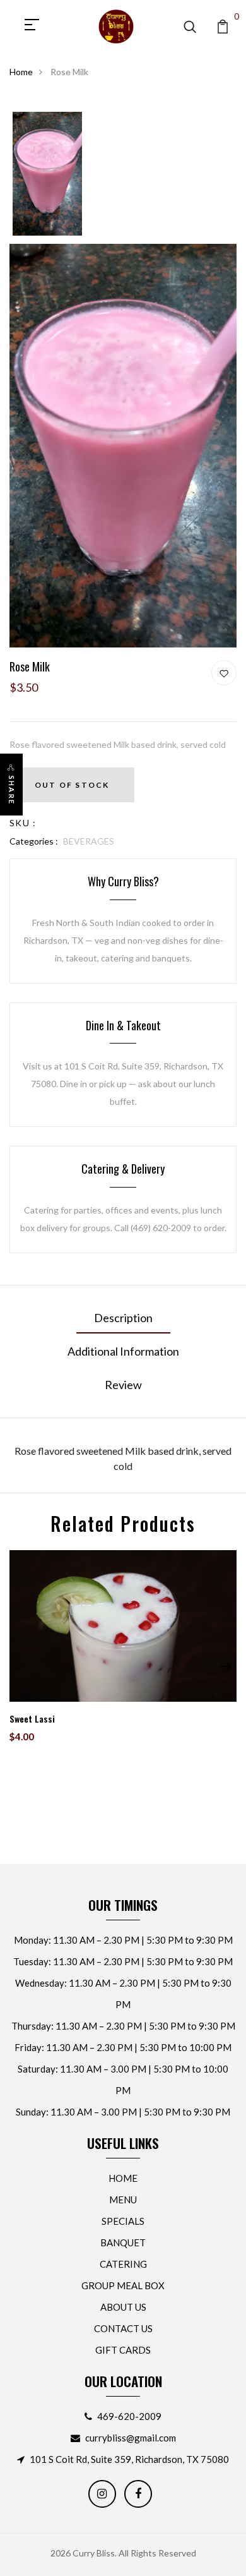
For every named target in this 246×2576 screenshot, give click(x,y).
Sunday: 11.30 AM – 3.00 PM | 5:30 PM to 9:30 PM (123, 2112)
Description (123, 1318)
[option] (47, 174)
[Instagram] (102, 2494)
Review (123, 1385)
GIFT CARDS (123, 2350)
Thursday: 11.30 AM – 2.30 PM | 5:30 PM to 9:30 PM (123, 2026)
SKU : (23, 823)
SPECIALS (123, 2221)
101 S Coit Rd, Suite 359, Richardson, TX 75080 (129, 2459)
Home (21, 72)
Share (12, 790)
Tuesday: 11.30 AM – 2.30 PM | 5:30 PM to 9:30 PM (123, 1961)
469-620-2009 (129, 2416)
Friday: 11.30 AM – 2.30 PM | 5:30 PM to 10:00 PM (123, 2047)
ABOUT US (123, 2307)
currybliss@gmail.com (131, 2438)
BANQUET (123, 2242)
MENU (123, 2200)
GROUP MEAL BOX (123, 2285)
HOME (123, 2178)
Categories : (34, 841)
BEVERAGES (89, 841)
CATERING (123, 2264)
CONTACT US (123, 2328)
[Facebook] (138, 2494)
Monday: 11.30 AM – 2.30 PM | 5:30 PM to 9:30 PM (123, 1940)
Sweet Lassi (32, 1718)
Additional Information (123, 1351)
